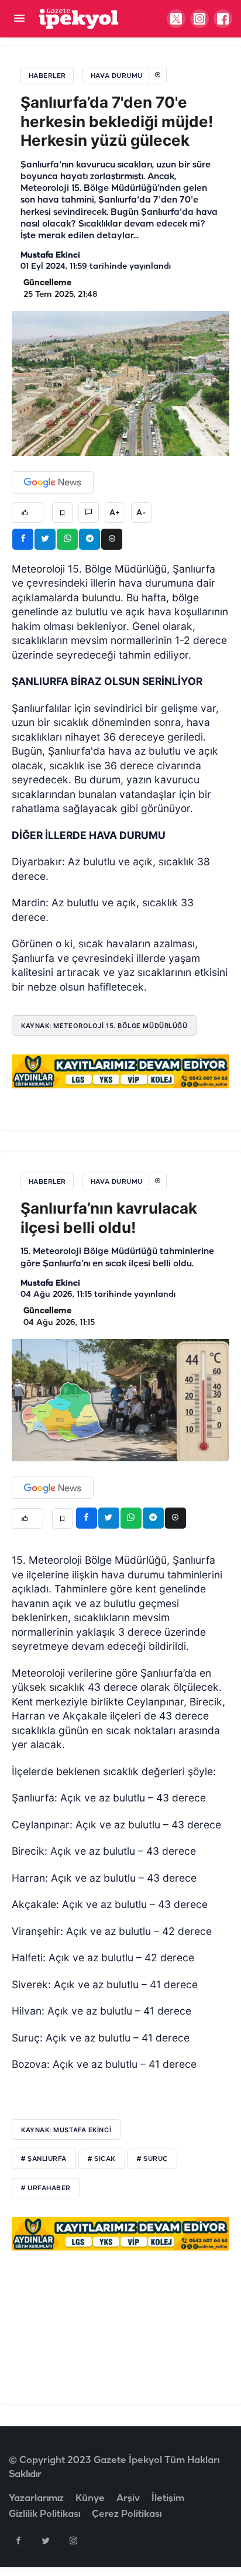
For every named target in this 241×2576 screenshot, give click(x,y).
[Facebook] (18, 2540)
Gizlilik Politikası (44, 2514)
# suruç (152, 2159)
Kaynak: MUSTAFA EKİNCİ (66, 2130)
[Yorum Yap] (89, 513)
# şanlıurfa (44, 2159)
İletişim (168, 2498)
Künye (90, 2498)
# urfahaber (46, 2188)
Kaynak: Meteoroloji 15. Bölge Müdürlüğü (104, 1026)
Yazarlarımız (36, 2498)
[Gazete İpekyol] (79, 18)
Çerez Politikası (127, 2514)
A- (141, 513)
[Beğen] (27, 513)
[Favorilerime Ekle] (62, 513)
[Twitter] (46, 2540)
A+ (115, 513)
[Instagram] (73, 2540)
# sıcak (102, 2159)
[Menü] (19, 19)
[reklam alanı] (120, 1071)
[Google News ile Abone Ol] (53, 482)
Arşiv (128, 2498)
